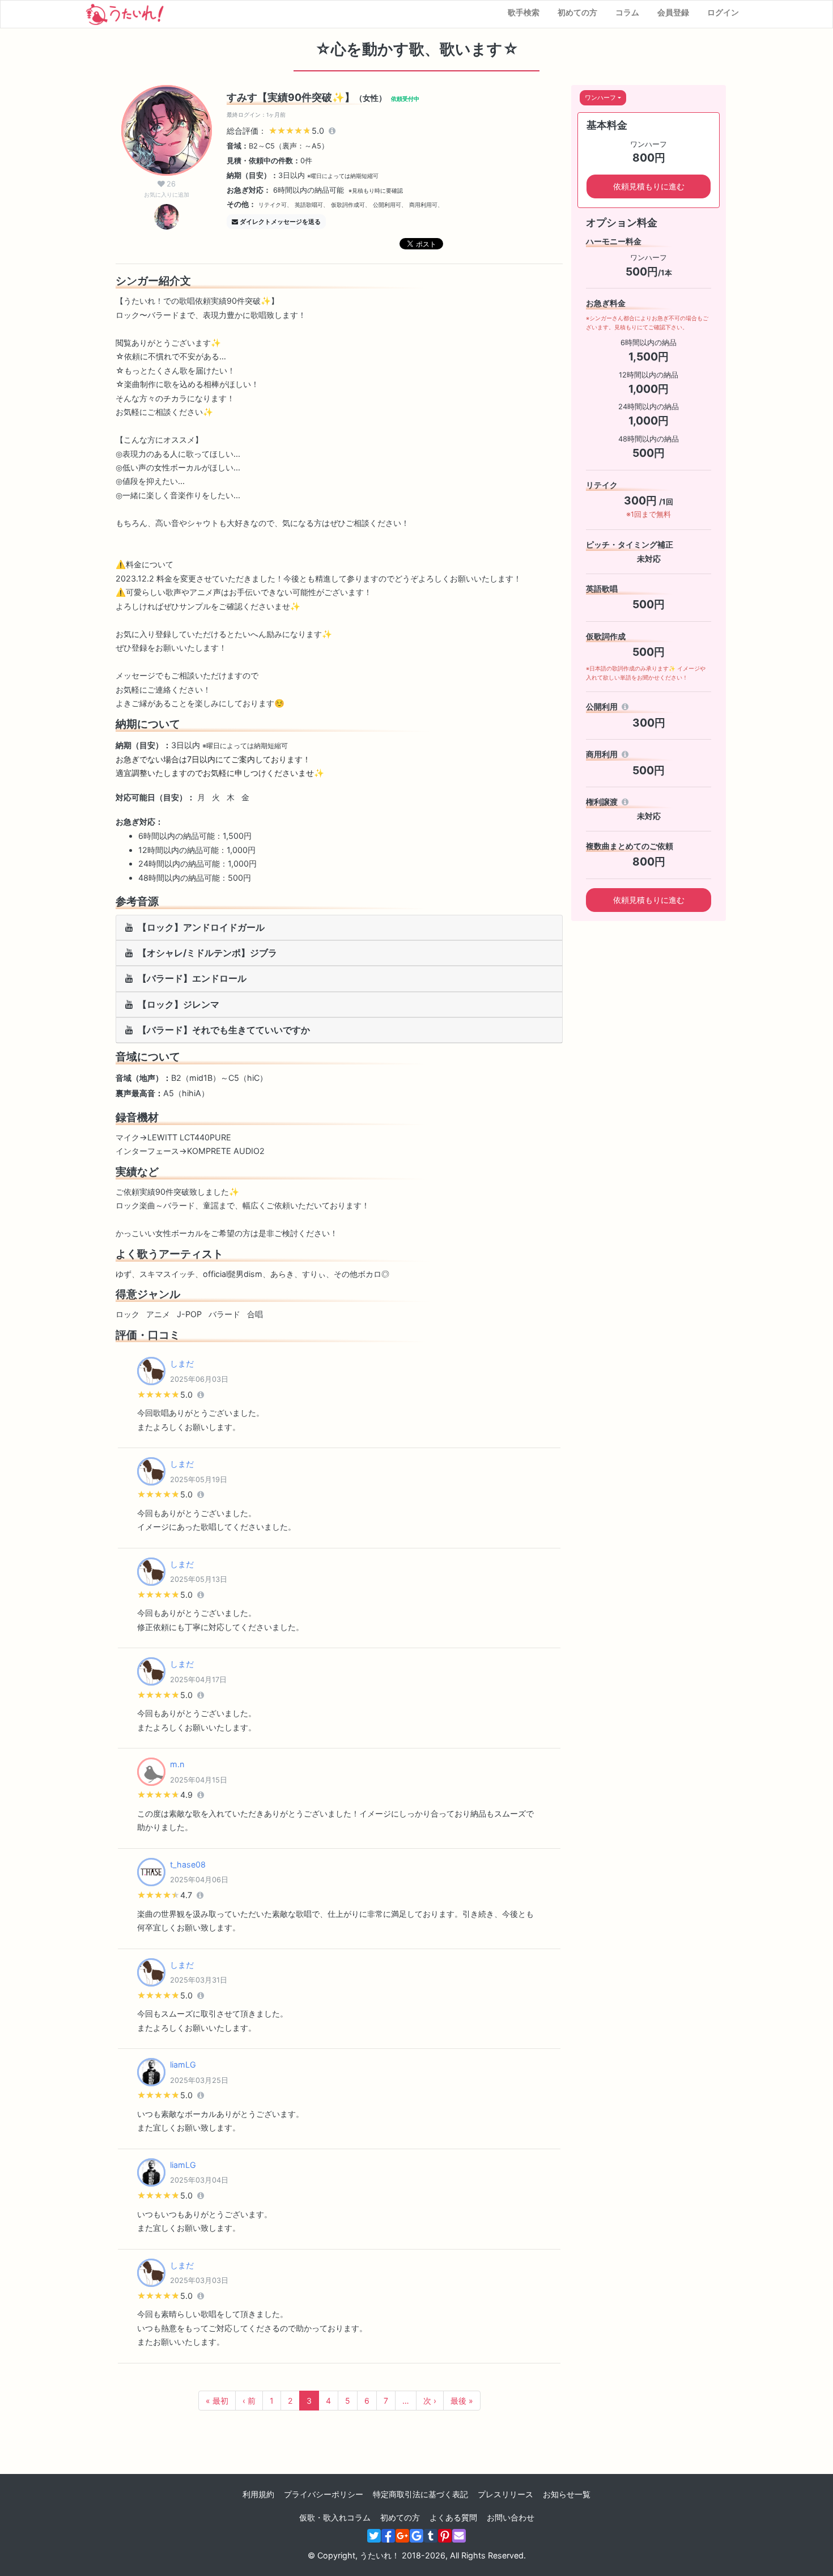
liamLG (183, 2064)
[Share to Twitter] (374, 2536)
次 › (430, 2401)
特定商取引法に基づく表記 (420, 2494)
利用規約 (258, 2494)
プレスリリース (505, 2494)
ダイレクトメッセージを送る (280, 222)
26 (167, 189)
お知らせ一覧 (567, 2494)
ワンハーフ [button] (600, 97)
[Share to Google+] (402, 2536)
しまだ (182, 1363)
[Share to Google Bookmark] (416, 2536)
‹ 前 (249, 2401)
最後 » (462, 2401)
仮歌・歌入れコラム (335, 2517)
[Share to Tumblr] (431, 2536)
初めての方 (577, 12)
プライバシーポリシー (324, 2494)
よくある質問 (453, 2517)
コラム (627, 12)
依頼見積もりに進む (649, 186)
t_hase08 (188, 1864)
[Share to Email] (459, 2536)
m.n (177, 1764)
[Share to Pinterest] (445, 2536)
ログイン (723, 12)
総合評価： (277, 131)
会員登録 (673, 12)
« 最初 (217, 2401)
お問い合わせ (511, 2517)
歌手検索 (524, 12)
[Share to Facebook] (388, 2536)
